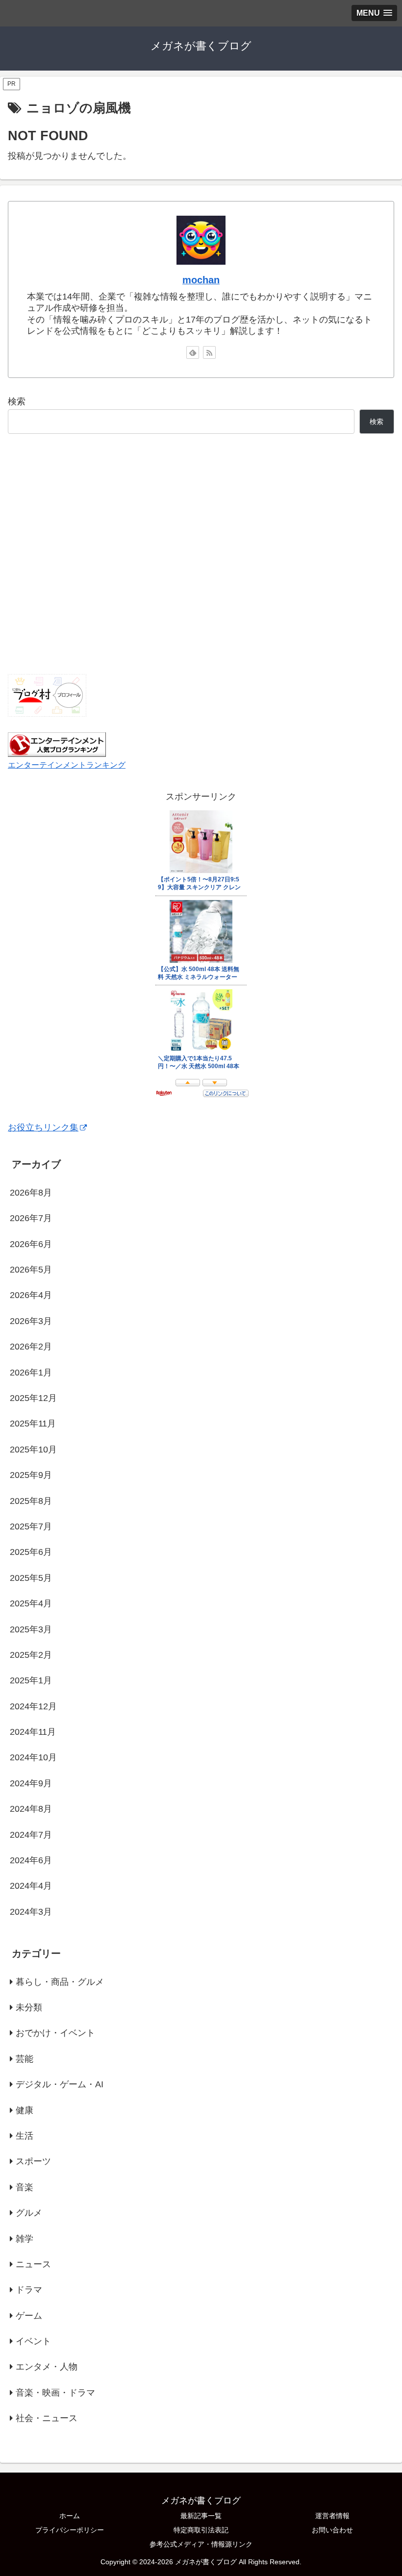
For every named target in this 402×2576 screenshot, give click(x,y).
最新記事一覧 (201, 2516)
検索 (17, 401)
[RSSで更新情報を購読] (209, 352)
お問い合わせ (332, 2530)
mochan (201, 280)
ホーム (70, 2516)
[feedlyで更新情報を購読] (193, 352)
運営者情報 (332, 2516)
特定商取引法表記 (201, 2530)
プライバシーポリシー (70, 2530)
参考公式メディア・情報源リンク (201, 2544)
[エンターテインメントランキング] (57, 744)
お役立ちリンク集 (43, 1127)
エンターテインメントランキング (67, 765)
